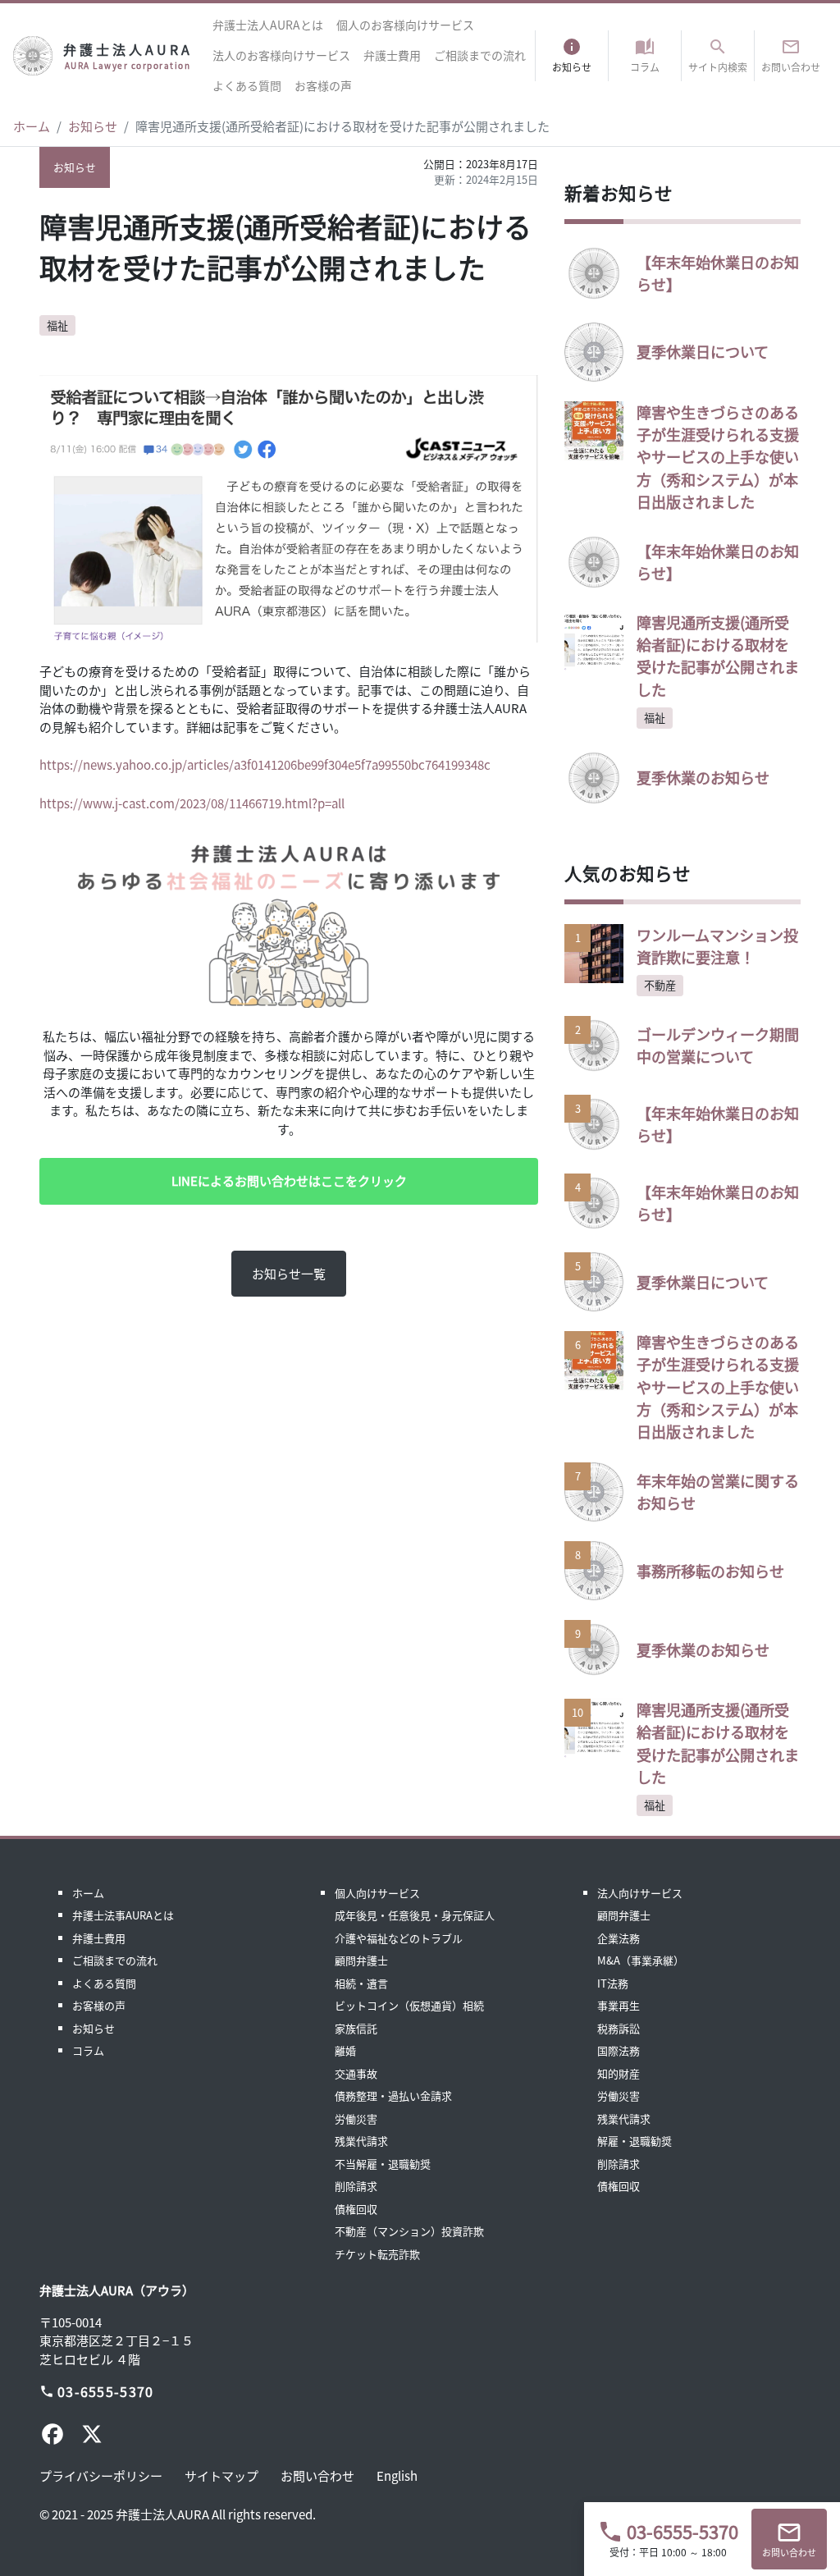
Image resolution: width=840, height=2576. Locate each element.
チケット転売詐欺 (377, 2254)
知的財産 (619, 2073)
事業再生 (619, 2005)
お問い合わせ (317, 2475)
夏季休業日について (703, 351)
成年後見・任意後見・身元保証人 (415, 1915)
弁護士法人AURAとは (268, 25)
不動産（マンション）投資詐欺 (409, 2231)
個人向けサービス (377, 1893)
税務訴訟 (619, 2028)
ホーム (32, 126)
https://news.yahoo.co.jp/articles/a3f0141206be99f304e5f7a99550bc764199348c (265, 764)
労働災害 (356, 2118)
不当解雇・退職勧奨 (383, 2164)
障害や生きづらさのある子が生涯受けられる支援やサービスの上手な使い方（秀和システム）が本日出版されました (718, 457)
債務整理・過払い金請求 (393, 2096)
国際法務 (619, 2050)
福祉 (57, 325)
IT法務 (613, 1983)
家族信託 (356, 2028)
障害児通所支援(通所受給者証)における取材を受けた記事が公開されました (718, 656)
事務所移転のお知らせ (710, 1571)
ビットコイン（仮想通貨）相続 (409, 2005)
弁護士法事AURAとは (123, 1915)
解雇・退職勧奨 (635, 2141)
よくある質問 (247, 85)
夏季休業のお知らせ (703, 777)
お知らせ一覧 (289, 1273)
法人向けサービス (640, 1893)
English (397, 2475)
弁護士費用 (392, 55)
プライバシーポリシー (101, 2475)
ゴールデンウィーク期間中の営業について (718, 1045)
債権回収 (356, 2209)
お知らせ (93, 126)
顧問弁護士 (361, 1960)
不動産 (660, 985)
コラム (88, 2050)
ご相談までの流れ (480, 55)
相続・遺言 (361, 1983)
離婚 (345, 2050)
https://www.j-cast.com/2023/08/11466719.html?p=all (192, 803)
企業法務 (619, 1938)
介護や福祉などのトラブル (399, 1938)
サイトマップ (221, 2475)
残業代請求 (361, 2141)
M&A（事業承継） (641, 1960)
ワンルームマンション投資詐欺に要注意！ (717, 946)
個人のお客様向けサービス (405, 25)
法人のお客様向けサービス (281, 55)
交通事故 (356, 2073)
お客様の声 (323, 85)
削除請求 (356, 2186)
